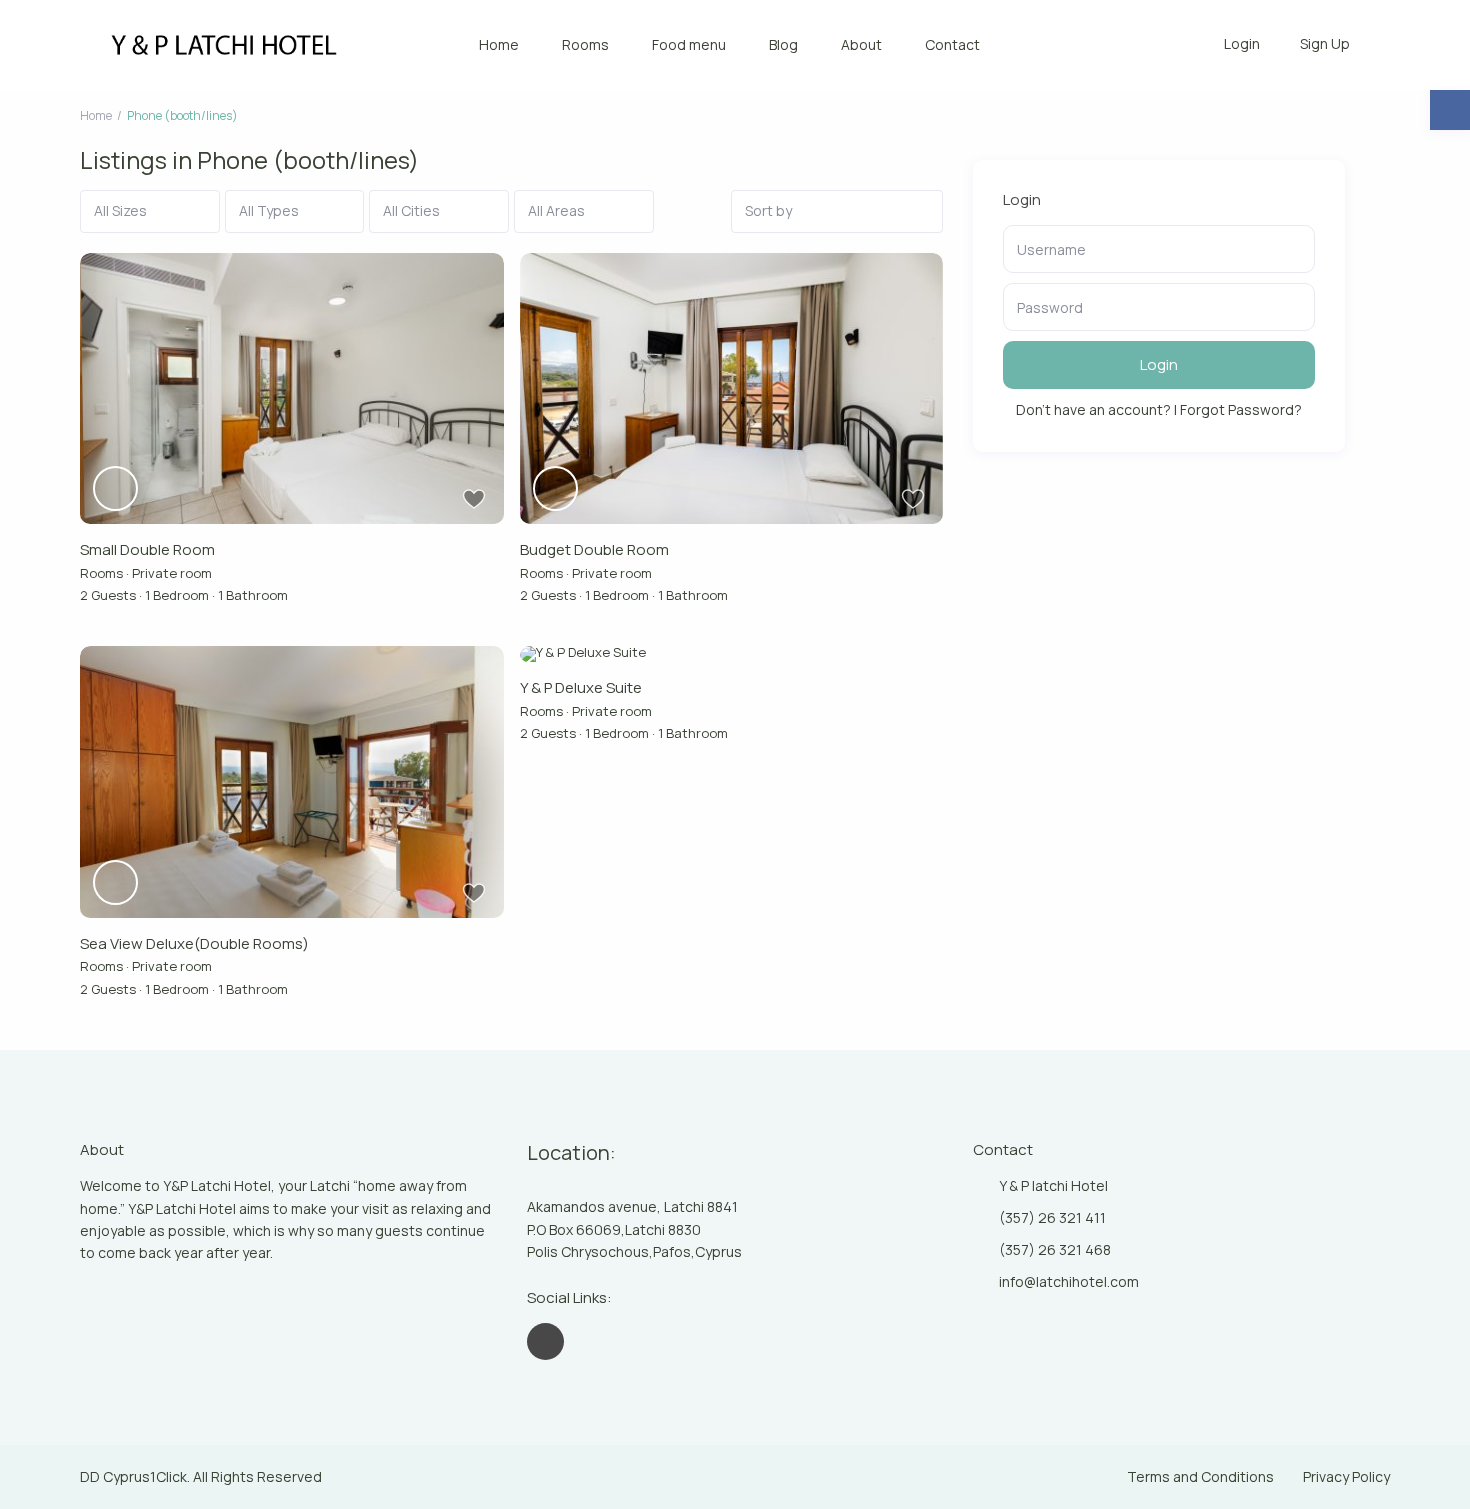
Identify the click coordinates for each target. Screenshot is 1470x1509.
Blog (783, 44)
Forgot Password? (1241, 409)
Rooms (585, 44)
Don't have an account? (1093, 409)
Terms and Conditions (1200, 1476)
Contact (952, 44)
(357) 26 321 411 (1052, 1217)
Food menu (689, 44)
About (861, 44)
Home (499, 44)
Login (1159, 364)
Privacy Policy (1346, 1476)
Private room (172, 573)
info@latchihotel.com (1069, 1281)
